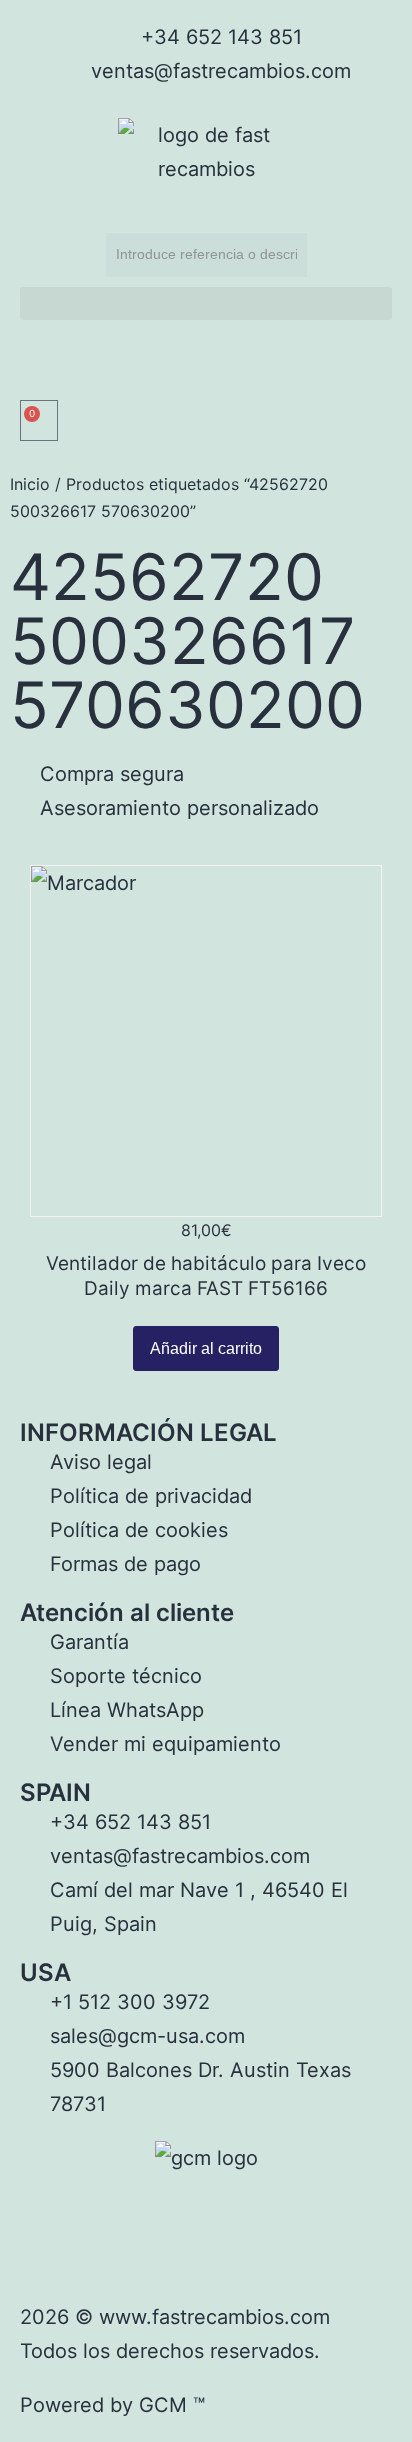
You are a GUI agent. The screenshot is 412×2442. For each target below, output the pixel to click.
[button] (206, 303)
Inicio (30, 484)
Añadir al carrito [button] (206, 1348)
